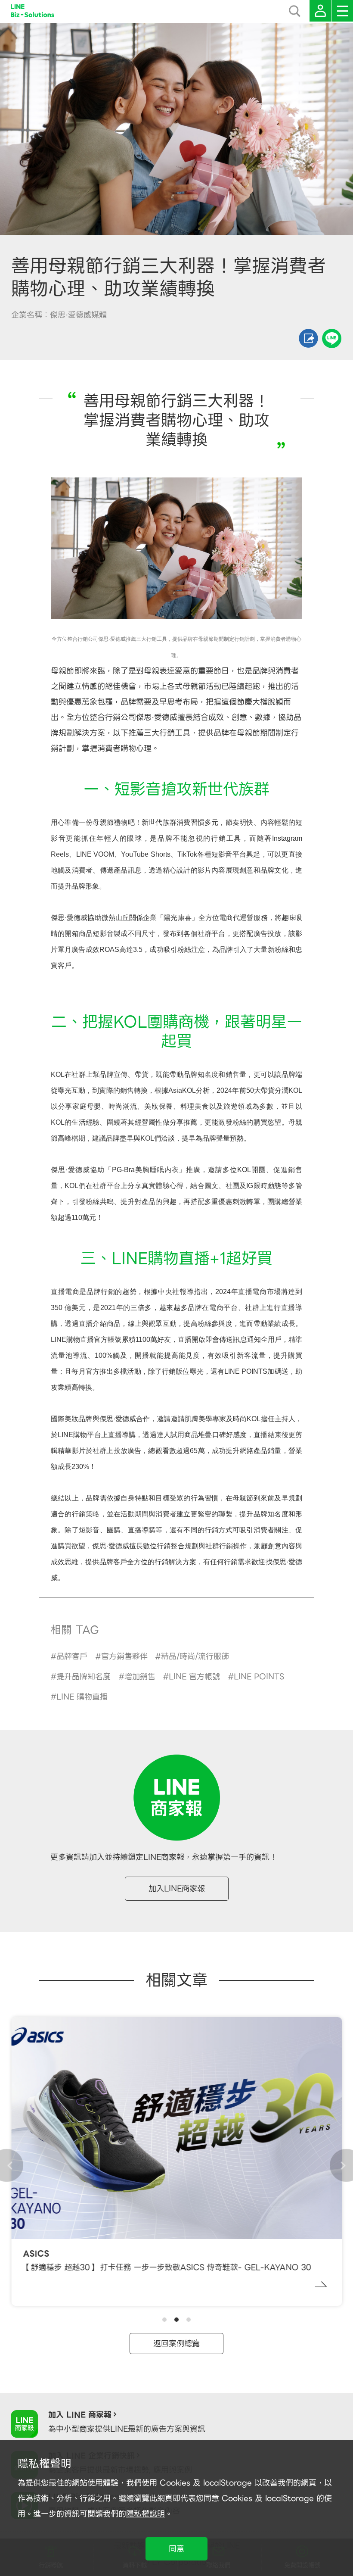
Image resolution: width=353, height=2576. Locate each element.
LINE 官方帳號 (194, 1676)
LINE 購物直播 (82, 1697)
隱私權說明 (146, 2514)
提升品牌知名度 (84, 1676)
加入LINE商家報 (177, 1888)
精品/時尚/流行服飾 (195, 1656)
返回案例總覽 (176, 2344)
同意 (176, 2549)
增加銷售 (140, 1676)
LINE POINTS (259, 1676)
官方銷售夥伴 (124, 1656)
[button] (164, 2320)
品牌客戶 (72, 1656)
